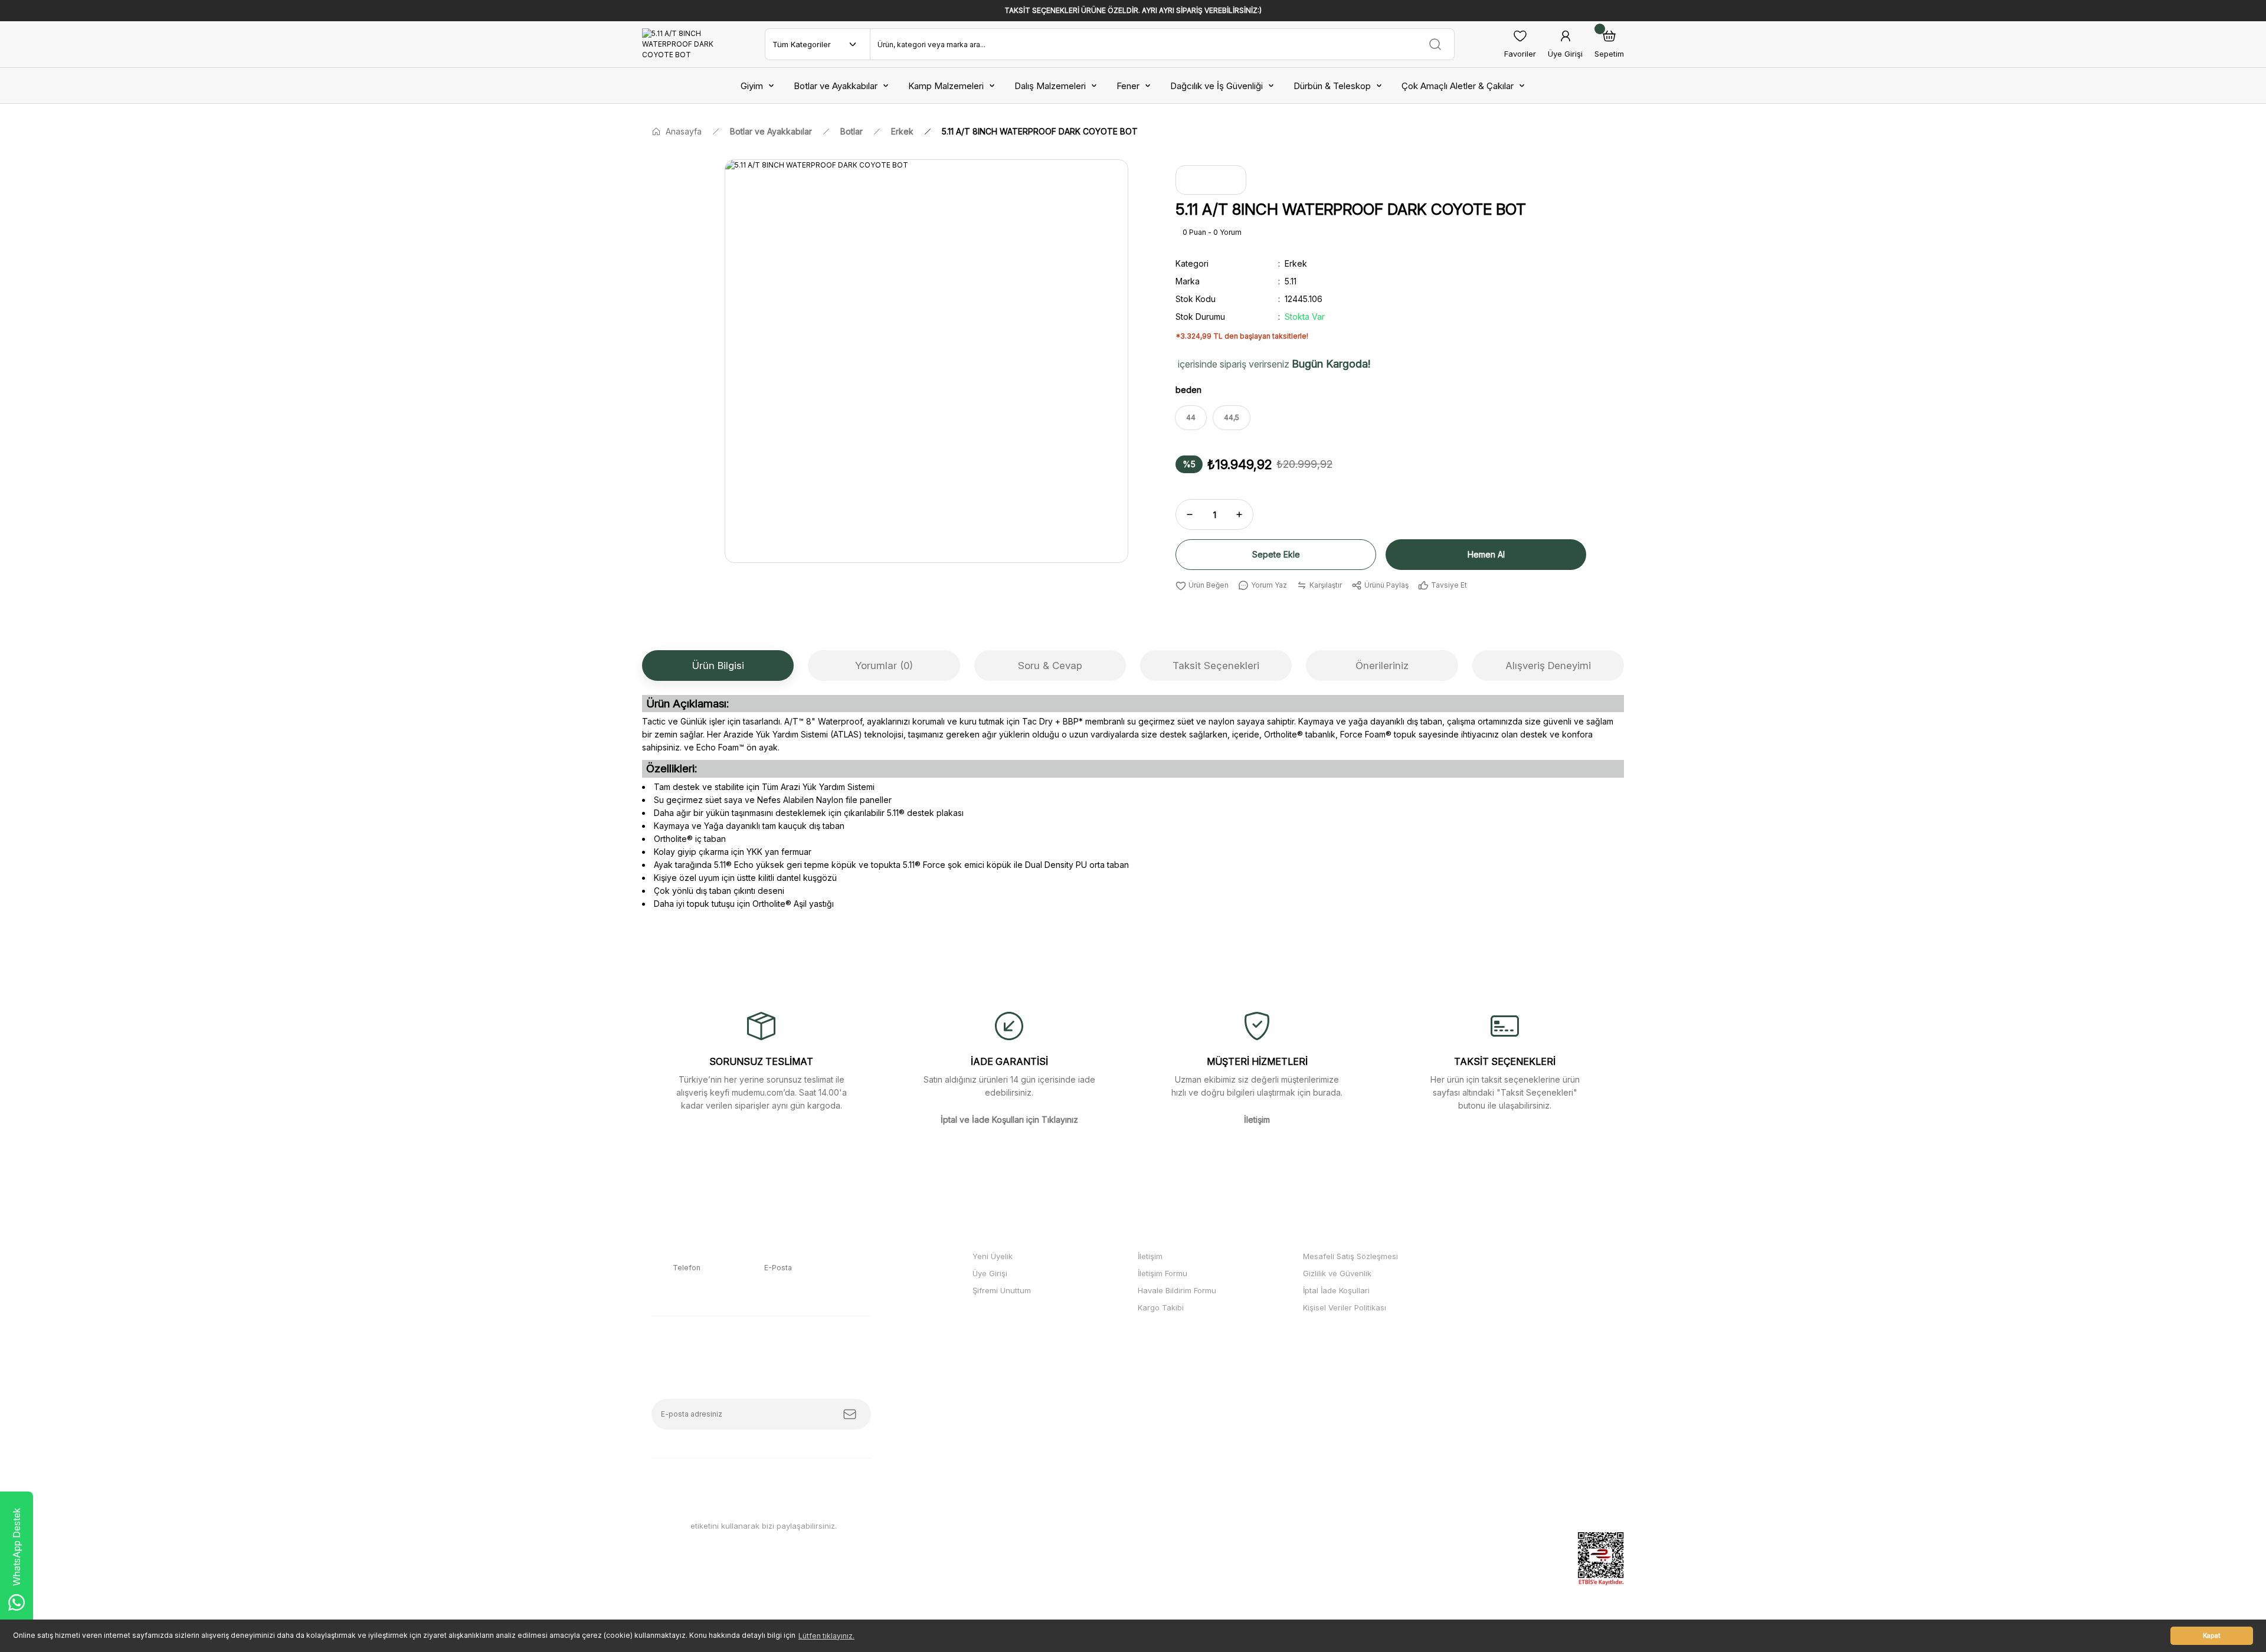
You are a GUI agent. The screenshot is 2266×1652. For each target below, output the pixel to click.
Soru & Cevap (1050, 666)
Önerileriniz (1382, 666)
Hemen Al (1486, 554)
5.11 (1291, 281)
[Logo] (679, 44)
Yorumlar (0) (884, 666)
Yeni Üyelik (993, 1256)
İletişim (1150, 1256)
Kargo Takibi (1161, 1307)
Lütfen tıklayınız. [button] (826, 1636)
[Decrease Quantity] (1190, 514)
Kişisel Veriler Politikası (1345, 1307)
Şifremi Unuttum (1002, 1290)
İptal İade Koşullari (1336, 1290)
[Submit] (850, 1414)
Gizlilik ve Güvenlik (1337, 1273)
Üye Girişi (990, 1273)
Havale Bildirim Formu (1177, 1290)
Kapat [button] (2212, 1636)
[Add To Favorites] (1202, 585)
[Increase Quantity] (1239, 514)
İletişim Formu (1163, 1273)
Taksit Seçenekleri (1216, 666)
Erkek (1296, 263)
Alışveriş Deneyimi (1548, 666)
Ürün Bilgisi (718, 666)
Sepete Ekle (1276, 554)
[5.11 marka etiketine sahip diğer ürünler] (1211, 180)
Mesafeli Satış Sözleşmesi (1350, 1256)
